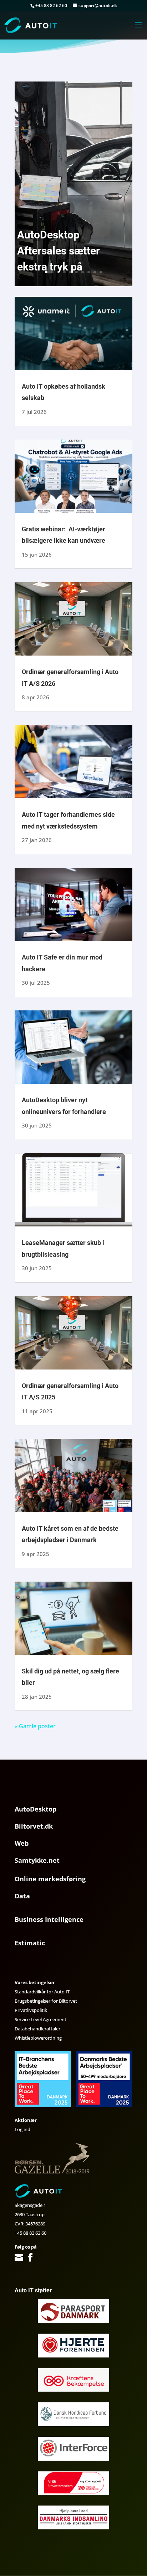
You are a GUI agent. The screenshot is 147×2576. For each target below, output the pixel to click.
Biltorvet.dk (34, 1826)
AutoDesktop (36, 1809)
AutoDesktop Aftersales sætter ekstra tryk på (59, 251)
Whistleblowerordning (38, 2038)
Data (22, 1896)
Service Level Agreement (40, 2019)
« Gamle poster (35, 1726)
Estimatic (30, 1943)
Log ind (22, 2129)
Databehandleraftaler (37, 2029)
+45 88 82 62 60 (31, 2233)
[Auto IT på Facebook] (30, 2258)
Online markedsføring (50, 1879)
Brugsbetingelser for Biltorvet (46, 2001)
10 (101, 272)
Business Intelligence (49, 1919)
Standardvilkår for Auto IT (42, 1992)
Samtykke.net (37, 1860)
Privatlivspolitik (31, 2010)
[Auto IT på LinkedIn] (40, 2258)
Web (22, 1843)
